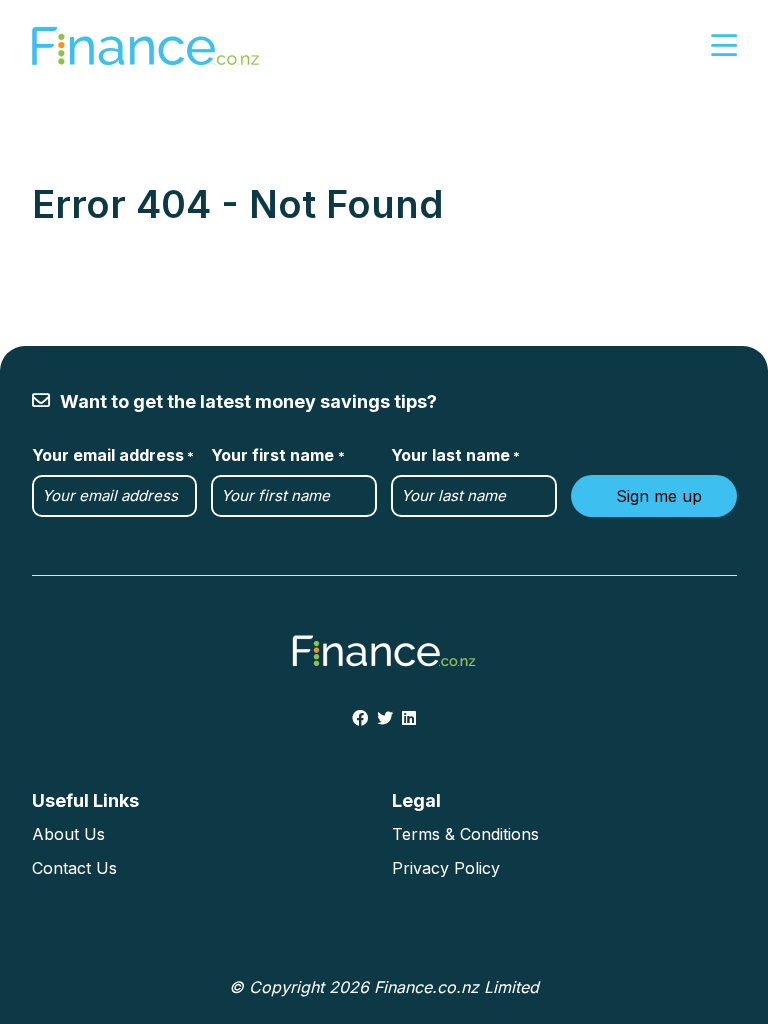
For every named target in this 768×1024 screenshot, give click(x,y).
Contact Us (74, 868)
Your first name (277, 455)
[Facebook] (360, 718)
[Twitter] (385, 718)
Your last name (455, 455)
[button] (724, 46)
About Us (68, 834)
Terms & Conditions (465, 834)
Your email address (113, 455)
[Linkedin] (409, 718)
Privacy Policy (446, 868)
